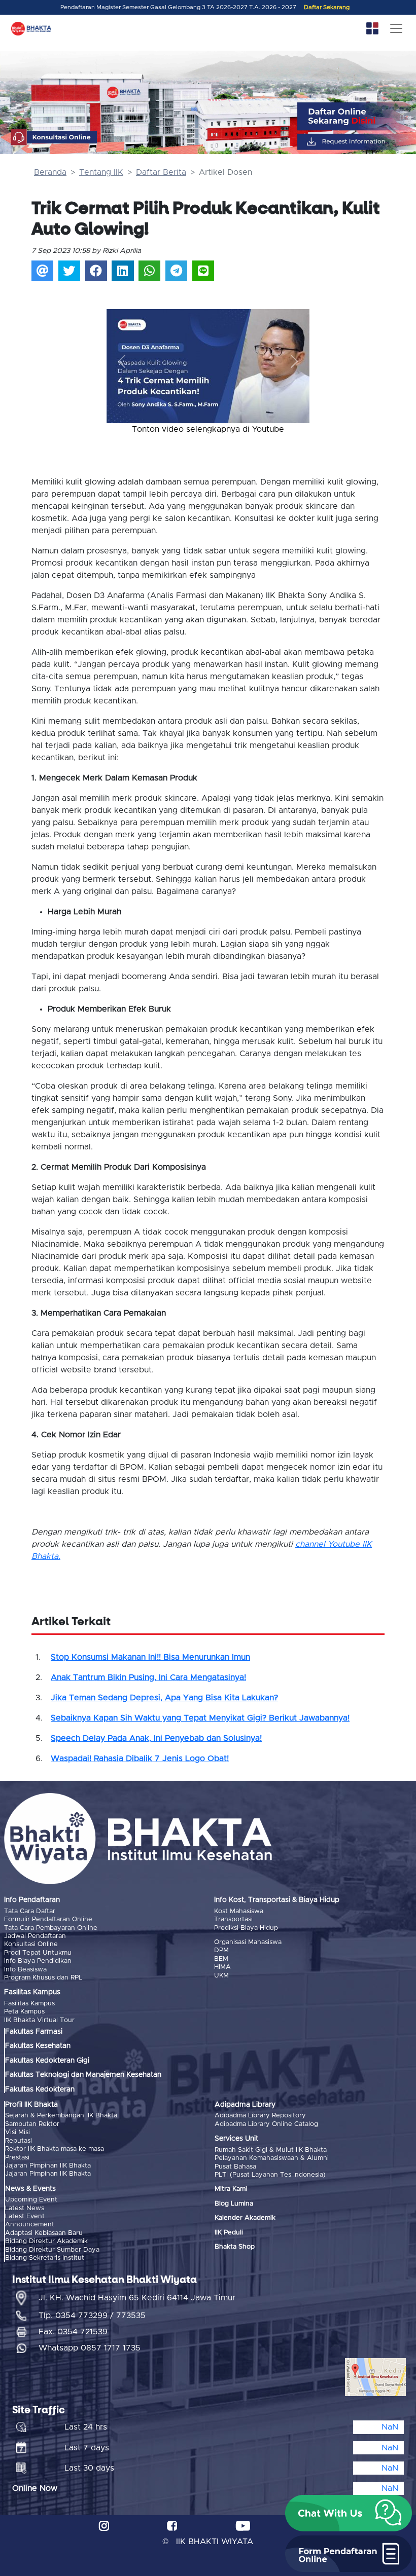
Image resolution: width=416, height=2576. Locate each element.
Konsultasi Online (31, 1944)
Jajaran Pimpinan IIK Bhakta (48, 2166)
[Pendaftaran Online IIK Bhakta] (358, 116)
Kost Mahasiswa (239, 1911)
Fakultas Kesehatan (38, 2046)
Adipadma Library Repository (260, 2116)
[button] (122, 361)
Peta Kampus (24, 2012)
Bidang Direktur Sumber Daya (52, 2250)
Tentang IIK (101, 172)
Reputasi (19, 2141)
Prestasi (17, 2158)
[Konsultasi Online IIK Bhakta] (54, 137)
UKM (221, 1976)
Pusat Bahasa (235, 2167)
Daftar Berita (161, 172)
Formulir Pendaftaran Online (48, 1919)
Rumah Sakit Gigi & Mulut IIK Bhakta (271, 2150)
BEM (221, 1959)
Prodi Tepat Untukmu (38, 1953)
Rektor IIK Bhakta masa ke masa (55, 2149)
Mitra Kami (231, 2189)
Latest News (25, 2208)
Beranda (50, 172)
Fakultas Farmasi (34, 2032)
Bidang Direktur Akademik (46, 2241)
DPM (221, 1950)
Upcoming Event (31, 2200)
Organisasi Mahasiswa (248, 1942)
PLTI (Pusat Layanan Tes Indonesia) (270, 2175)
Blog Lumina (234, 2204)
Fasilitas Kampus (29, 2004)
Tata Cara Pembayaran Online (51, 1928)
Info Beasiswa (25, 1970)
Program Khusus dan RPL (43, 1978)
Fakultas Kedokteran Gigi (47, 2061)
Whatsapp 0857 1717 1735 (90, 2348)
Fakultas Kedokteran (40, 2089)
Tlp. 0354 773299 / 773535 (92, 2316)
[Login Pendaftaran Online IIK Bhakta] (358, 142)
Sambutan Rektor (32, 2124)
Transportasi (233, 1919)
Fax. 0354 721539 (73, 2332)
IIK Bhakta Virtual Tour (39, 2020)
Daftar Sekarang (327, 7)
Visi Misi (18, 2132)
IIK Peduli (229, 2233)
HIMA (222, 1967)
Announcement (30, 2225)
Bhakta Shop (235, 2247)
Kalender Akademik (245, 2218)
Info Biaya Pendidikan (38, 1961)
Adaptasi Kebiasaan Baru (44, 2233)
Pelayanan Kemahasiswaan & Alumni (272, 2158)
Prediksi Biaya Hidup (246, 1928)
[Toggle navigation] (396, 28)
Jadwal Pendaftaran (35, 1936)
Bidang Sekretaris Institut (45, 2258)
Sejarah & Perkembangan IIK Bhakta (61, 2116)
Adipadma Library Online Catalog (266, 2124)
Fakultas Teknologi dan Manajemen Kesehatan (83, 2075)
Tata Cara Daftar (30, 1911)
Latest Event (25, 2216)
